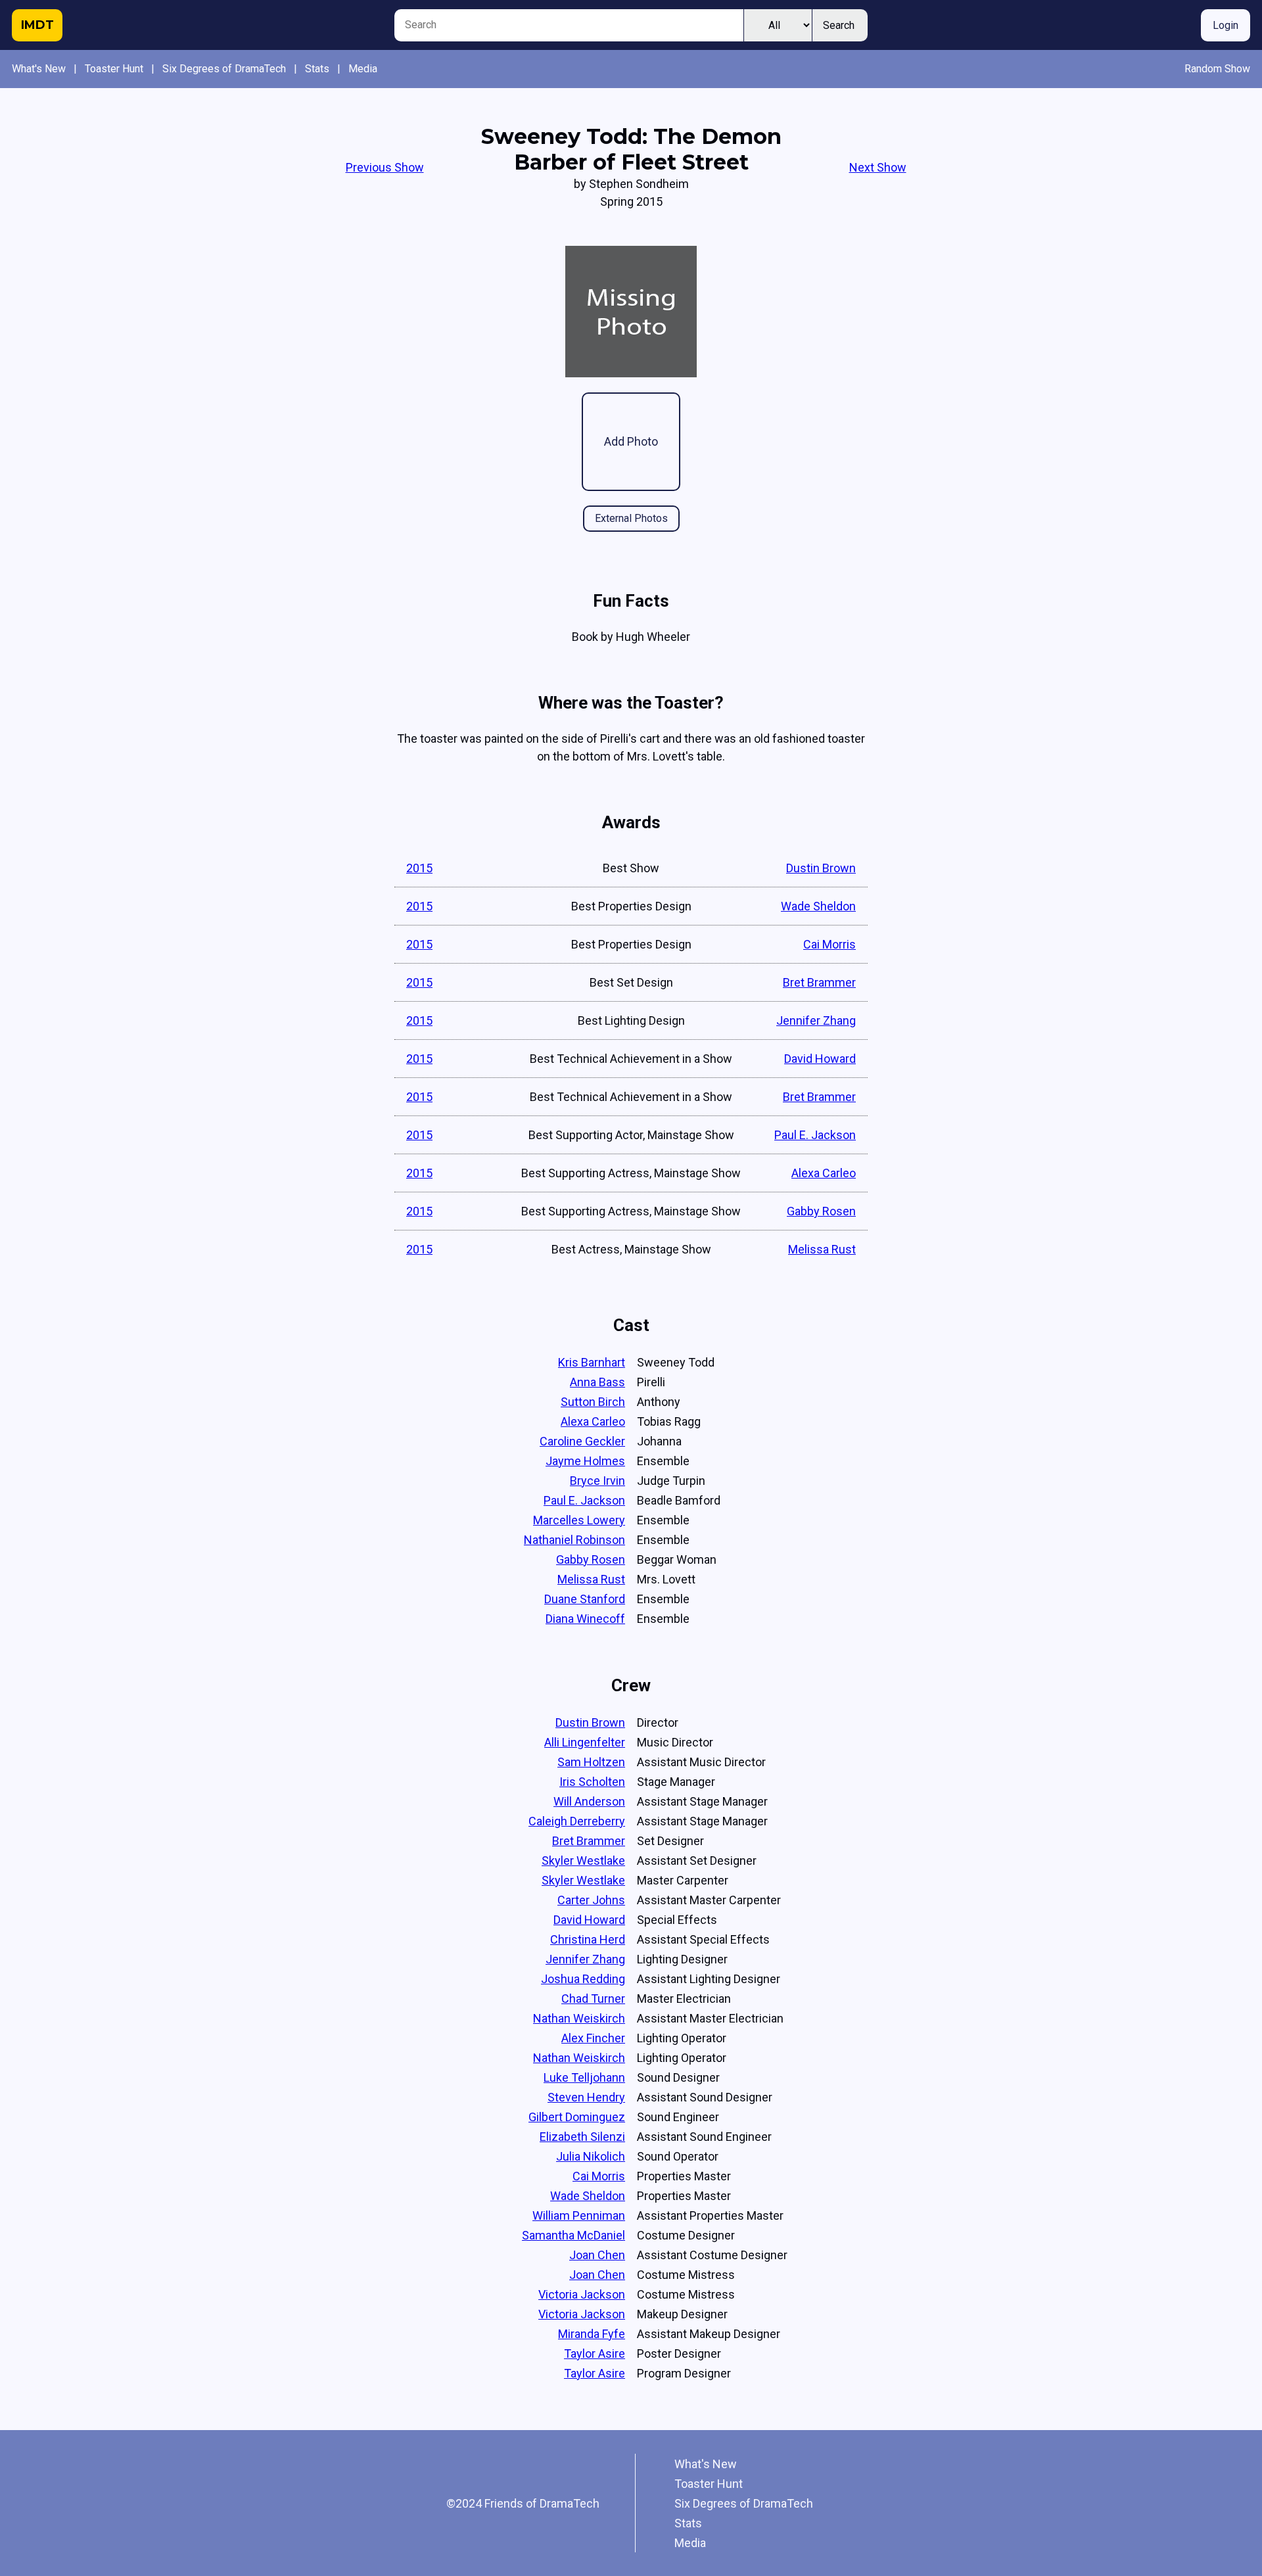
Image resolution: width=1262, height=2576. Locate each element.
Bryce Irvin (597, 1481)
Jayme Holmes (585, 1461)
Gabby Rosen (821, 1211)
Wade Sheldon (818, 906)
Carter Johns (591, 1900)
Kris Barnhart (592, 1362)
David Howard (820, 1059)
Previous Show (385, 167)
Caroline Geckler (582, 1441)
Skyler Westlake (583, 1861)
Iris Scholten (592, 1782)
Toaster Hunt (114, 69)
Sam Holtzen (591, 1762)
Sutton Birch (593, 1402)
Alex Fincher (593, 2038)
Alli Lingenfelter (585, 1742)
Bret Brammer (819, 982)
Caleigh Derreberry (577, 1821)
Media (363, 69)
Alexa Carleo (824, 1173)
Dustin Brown (821, 868)
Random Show (1217, 69)
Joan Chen (597, 2255)
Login (1226, 25)
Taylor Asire (595, 2354)
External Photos (631, 518)
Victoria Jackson (582, 2294)
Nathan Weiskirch (579, 2018)
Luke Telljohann (584, 2077)
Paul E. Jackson (815, 1135)
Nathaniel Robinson (574, 1540)
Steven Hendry (586, 2097)
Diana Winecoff (585, 1619)
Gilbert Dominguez (577, 2117)
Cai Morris (830, 944)
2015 (419, 868)
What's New (39, 69)
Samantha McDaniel (573, 2235)
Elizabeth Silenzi (582, 2137)
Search (839, 25)
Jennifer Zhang (816, 1020)
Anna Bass (597, 1382)
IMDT (37, 25)
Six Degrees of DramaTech (224, 69)
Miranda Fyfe (592, 2334)
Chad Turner (593, 1999)
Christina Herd (588, 1939)
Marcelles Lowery (579, 1520)
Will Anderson (589, 1801)
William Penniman (579, 2215)
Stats (317, 69)
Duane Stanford (585, 1599)
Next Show (878, 167)
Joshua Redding (583, 1979)
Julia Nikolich (591, 2156)
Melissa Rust (822, 1249)
